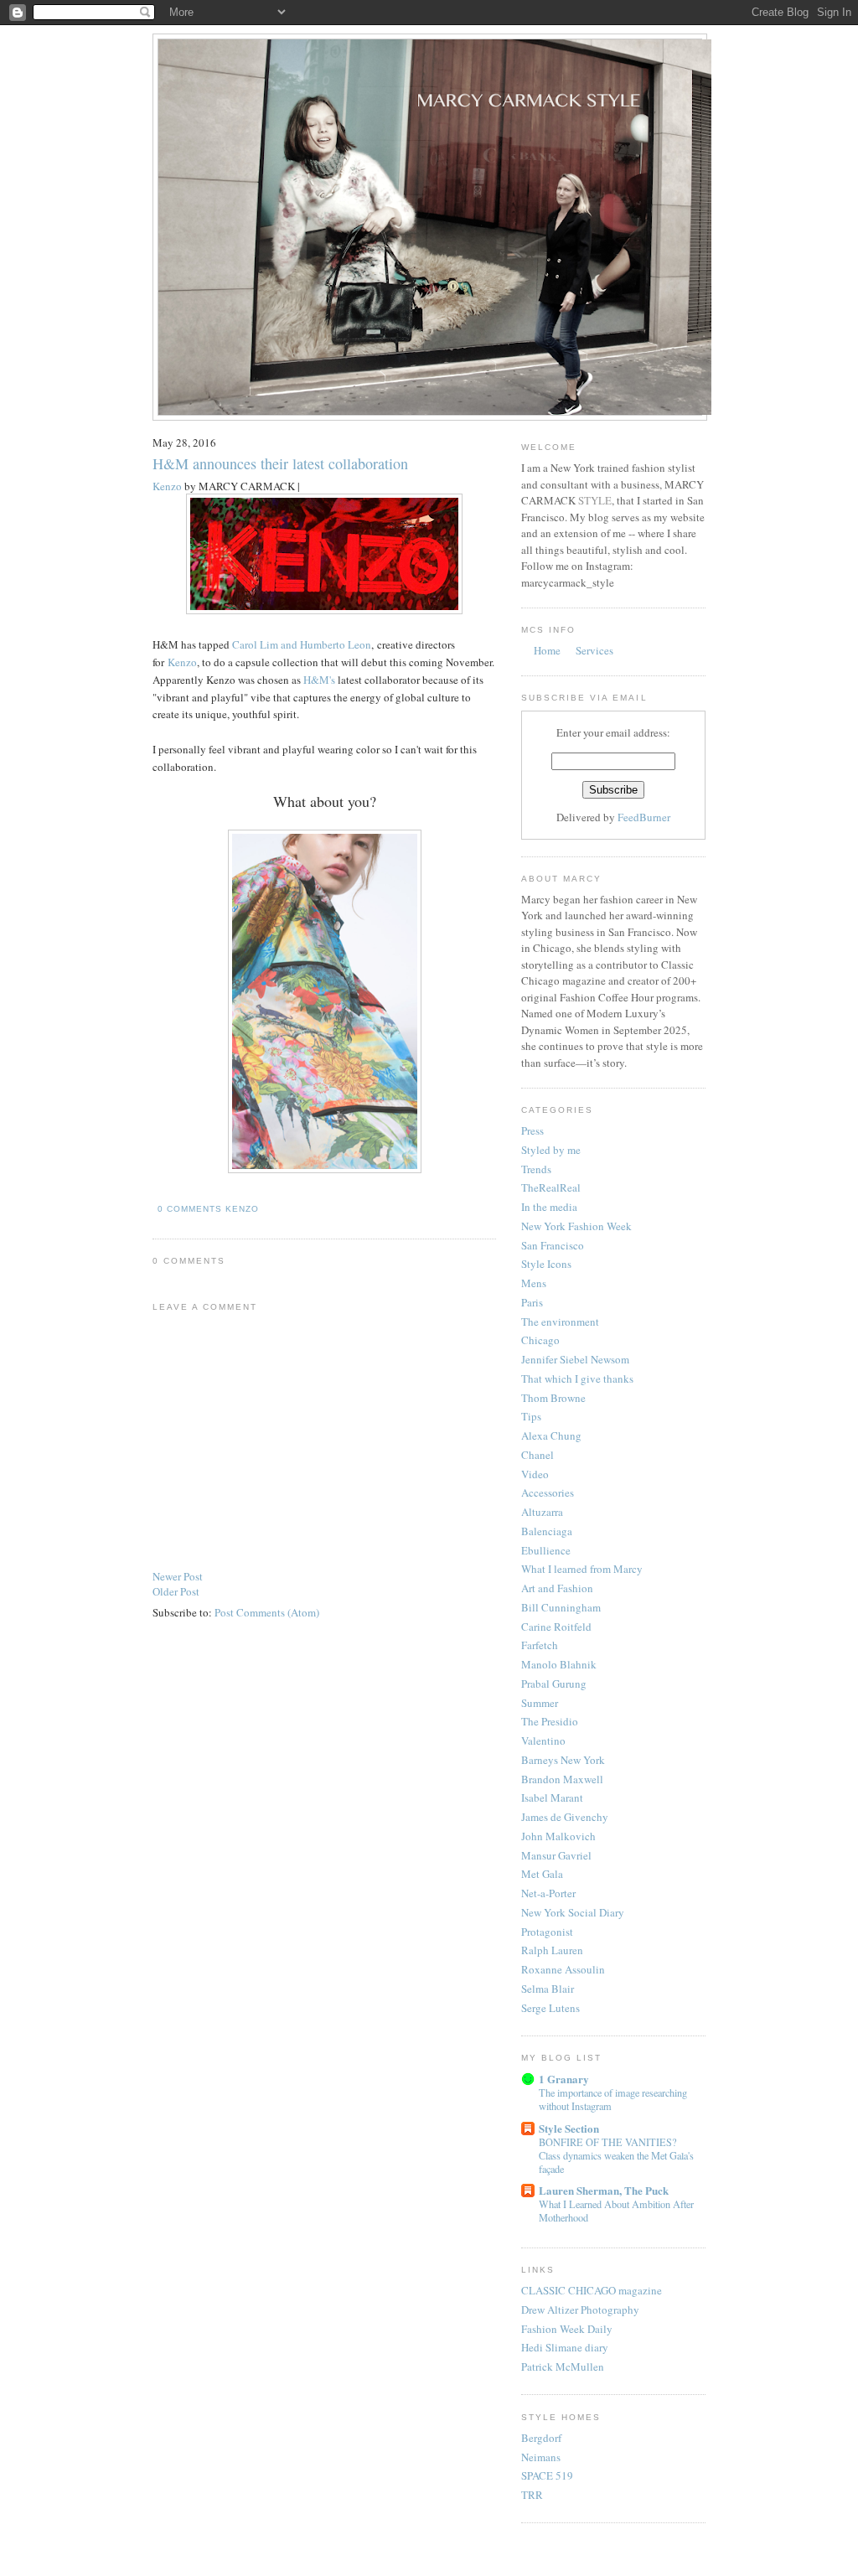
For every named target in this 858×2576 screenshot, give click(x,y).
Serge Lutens (550, 2008)
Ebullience (546, 1550)
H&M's (319, 680)
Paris (532, 1302)
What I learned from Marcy (582, 1569)
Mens (534, 1283)
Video (535, 1474)
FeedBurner (644, 817)
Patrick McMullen (563, 2367)
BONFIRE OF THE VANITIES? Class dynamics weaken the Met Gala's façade (616, 2155)
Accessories (548, 1492)
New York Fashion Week (576, 1226)
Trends (536, 1169)
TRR (532, 2495)
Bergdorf (541, 2438)
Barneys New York (563, 1760)
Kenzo (167, 486)
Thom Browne (553, 1398)
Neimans (541, 2457)
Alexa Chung (551, 1435)
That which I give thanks (577, 1379)
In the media (549, 1207)
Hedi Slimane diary (565, 2347)
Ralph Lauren (552, 1950)
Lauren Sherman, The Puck (604, 2190)
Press (532, 1130)
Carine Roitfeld (556, 1627)
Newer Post (178, 1576)
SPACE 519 (547, 2475)
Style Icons (546, 1264)
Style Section (569, 2128)
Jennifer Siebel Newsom (575, 1359)
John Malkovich (558, 1836)
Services (594, 650)
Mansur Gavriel (556, 1855)
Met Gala (542, 1874)
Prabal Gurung (554, 1684)
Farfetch (540, 1645)
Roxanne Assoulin (563, 1969)
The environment (560, 1322)
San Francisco (553, 1245)
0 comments (190, 1209)
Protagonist (547, 1932)
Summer (540, 1703)
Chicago (540, 1340)
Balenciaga (547, 1531)
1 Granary (564, 2079)
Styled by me (551, 1150)
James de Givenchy (565, 1817)
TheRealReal (551, 1187)
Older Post (176, 1591)
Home (547, 650)
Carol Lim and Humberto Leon (302, 644)
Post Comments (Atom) (267, 1612)
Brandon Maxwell (562, 1779)
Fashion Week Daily (567, 2329)
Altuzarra (542, 1512)
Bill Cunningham (561, 1607)
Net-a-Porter (548, 1893)
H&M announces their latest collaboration (280, 463)
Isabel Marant (552, 1798)
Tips (531, 1416)
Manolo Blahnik (559, 1664)
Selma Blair (548, 1989)
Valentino (543, 1741)
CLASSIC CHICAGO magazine (592, 2290)
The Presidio (550, 1721)
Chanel (538, 1455)
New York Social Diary (573, 1912)
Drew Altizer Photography (580, 2310)
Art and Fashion (557, 1588)
